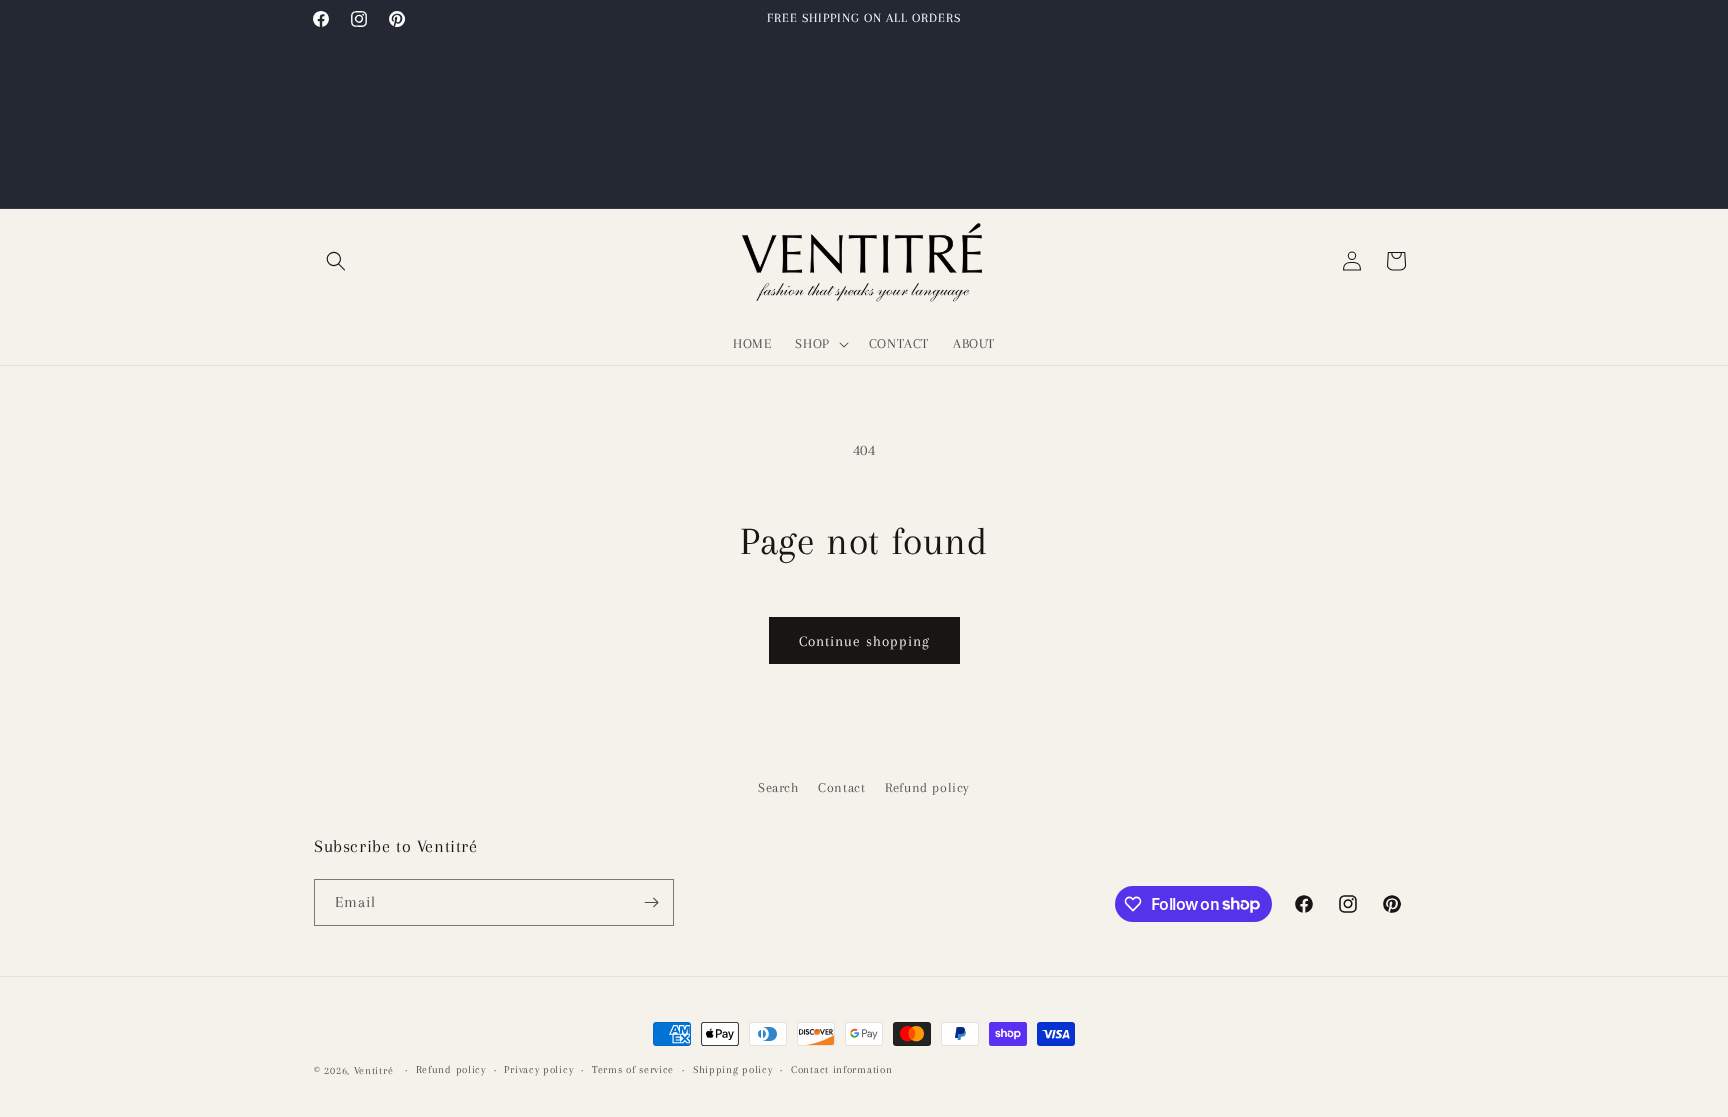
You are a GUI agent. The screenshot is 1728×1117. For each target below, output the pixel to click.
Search (778, 787)
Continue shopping (864, 641)
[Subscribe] (651, 902)
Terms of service (633, 1069)
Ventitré (374, 1070)
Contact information (841, 1069)
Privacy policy (538, 1069)
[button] (336, 261)
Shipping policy (733, 1069)
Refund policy (927, 787)
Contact (841, 787)
